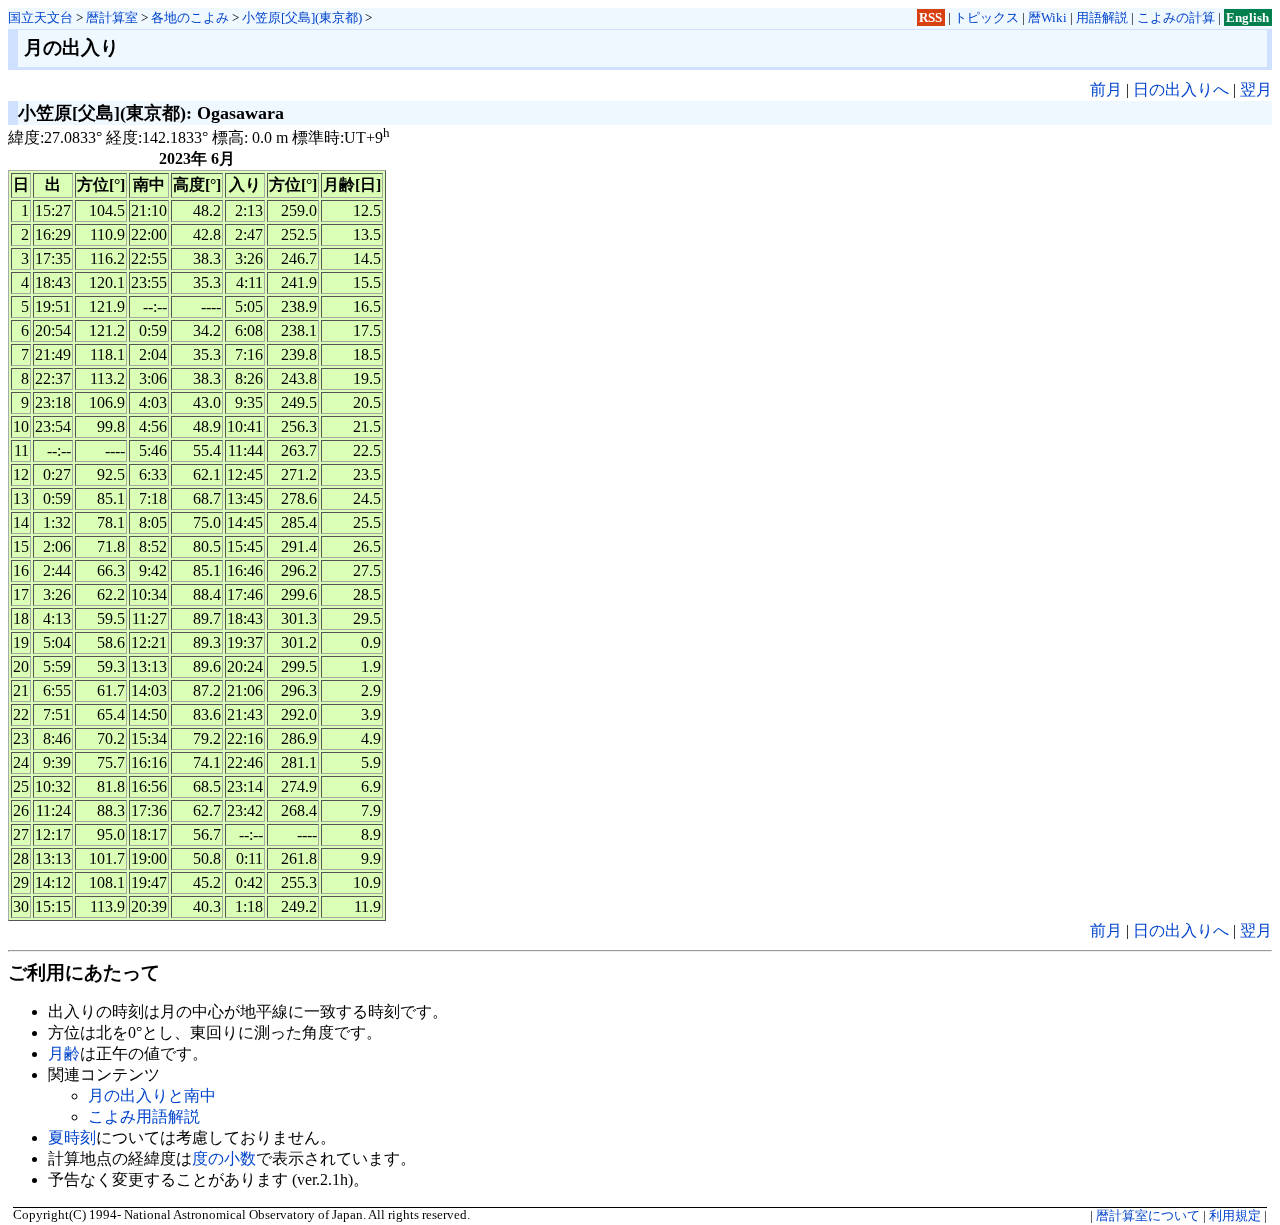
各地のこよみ (190, 17)
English (1247, 17)
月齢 (64, 1053)
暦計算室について (1148, 1216)
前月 (1106, 89)
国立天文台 (40, 17)
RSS (930, 17)
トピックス (986, 17)
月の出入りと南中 (152, 1095)
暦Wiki (1047, 17)
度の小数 (224, 1158)
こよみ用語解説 (144, 1116)
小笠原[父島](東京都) (302, 17)
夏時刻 (72, 1137)
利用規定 (1235, 1216)
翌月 (1256, 89)
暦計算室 (112, 17)
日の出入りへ (1181, 89)
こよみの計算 (1176, 17)
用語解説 (1102, 17)
